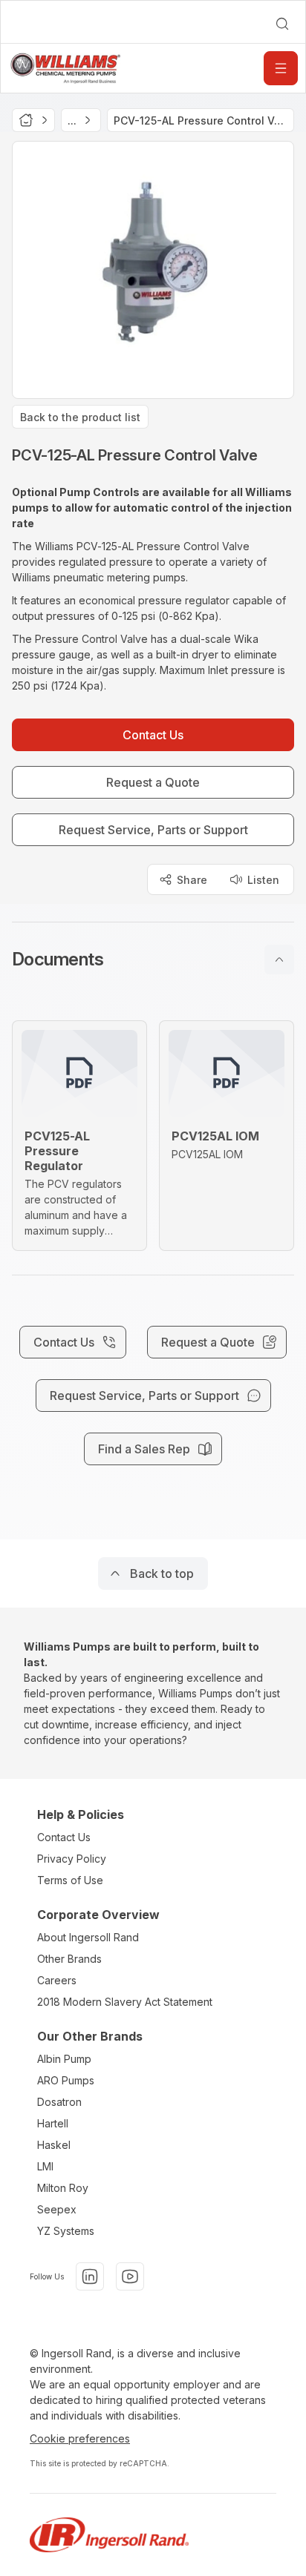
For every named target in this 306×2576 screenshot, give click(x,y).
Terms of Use (70, 1880)
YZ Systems (66, 2231)
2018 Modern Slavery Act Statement (125, 2002)
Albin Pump (64, 2059)
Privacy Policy (72, 1859)
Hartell (53, 2123)
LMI (45, 2166)
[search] (282, 24)
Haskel (54, 2145)
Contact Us (64, 1837)
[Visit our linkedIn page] (90, 2276)
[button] (153, 960)
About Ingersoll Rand (88, 1937)
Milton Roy (63, 2188)
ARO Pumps (66, 2080)
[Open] (281, 68)
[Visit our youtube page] (130, 2276)
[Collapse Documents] (279, 960)
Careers (57, 1980)
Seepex (57, 2209)
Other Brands (69, 1959)
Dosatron (59, 2102)
